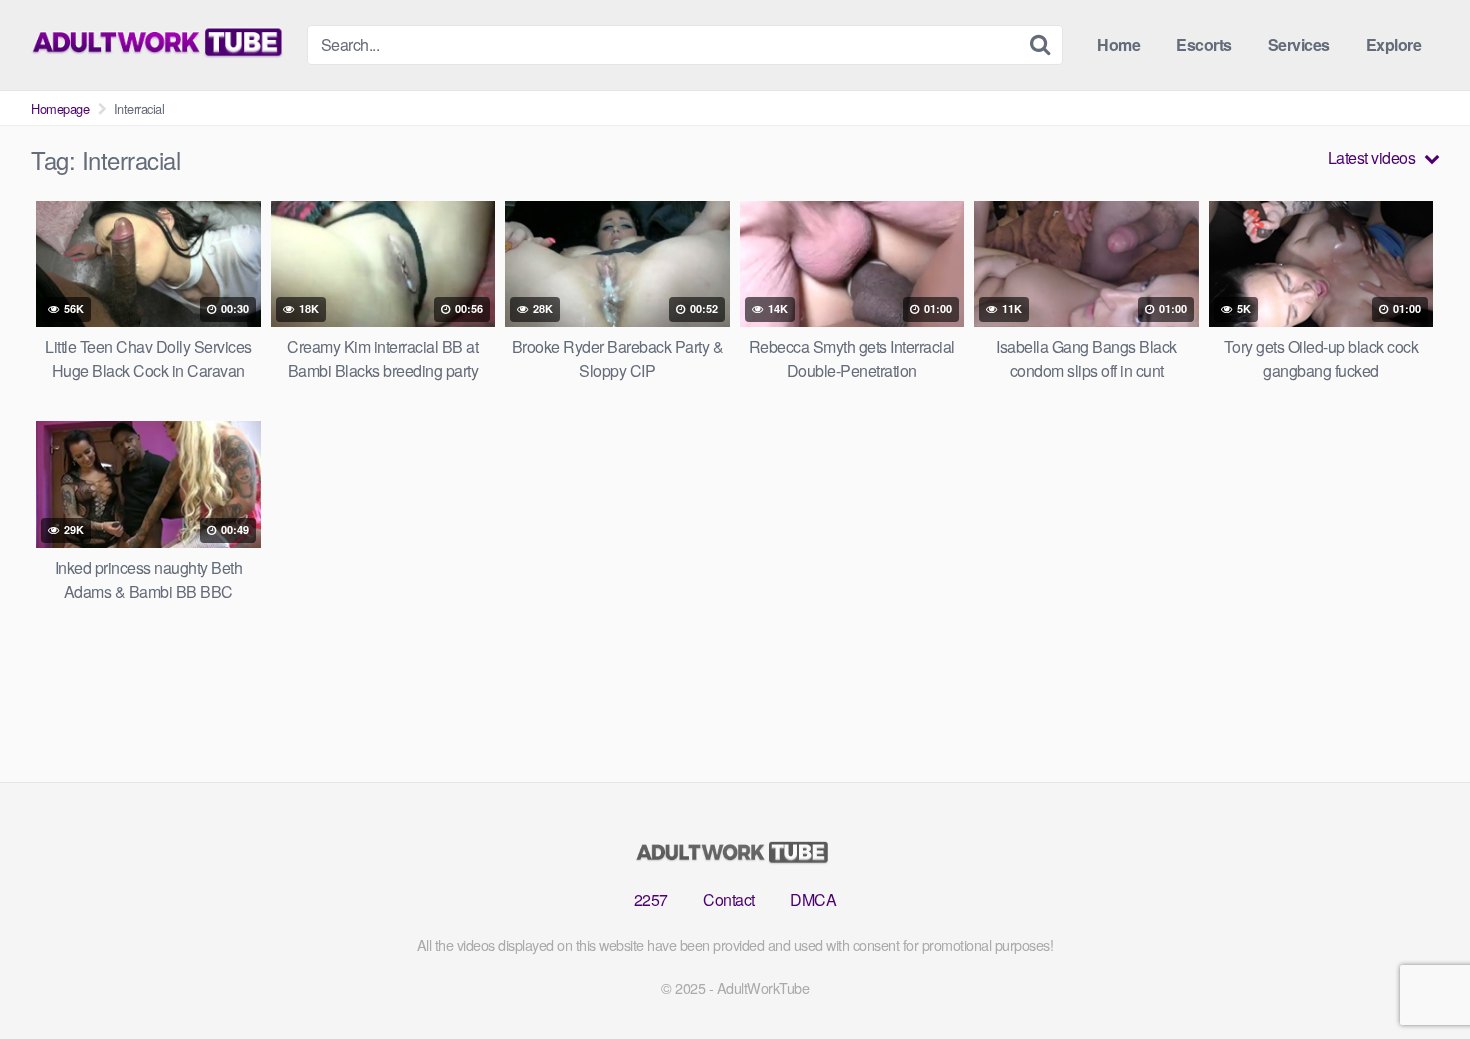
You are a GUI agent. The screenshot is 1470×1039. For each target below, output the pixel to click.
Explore (1394, 44)
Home (1118, 44)
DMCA (813, 899)
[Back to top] (1415, 975)
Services (1299, 44)
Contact (729, 899)
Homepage (60, 108)
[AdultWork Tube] (161, 42)
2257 (651, 899)
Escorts (1204, 44)
